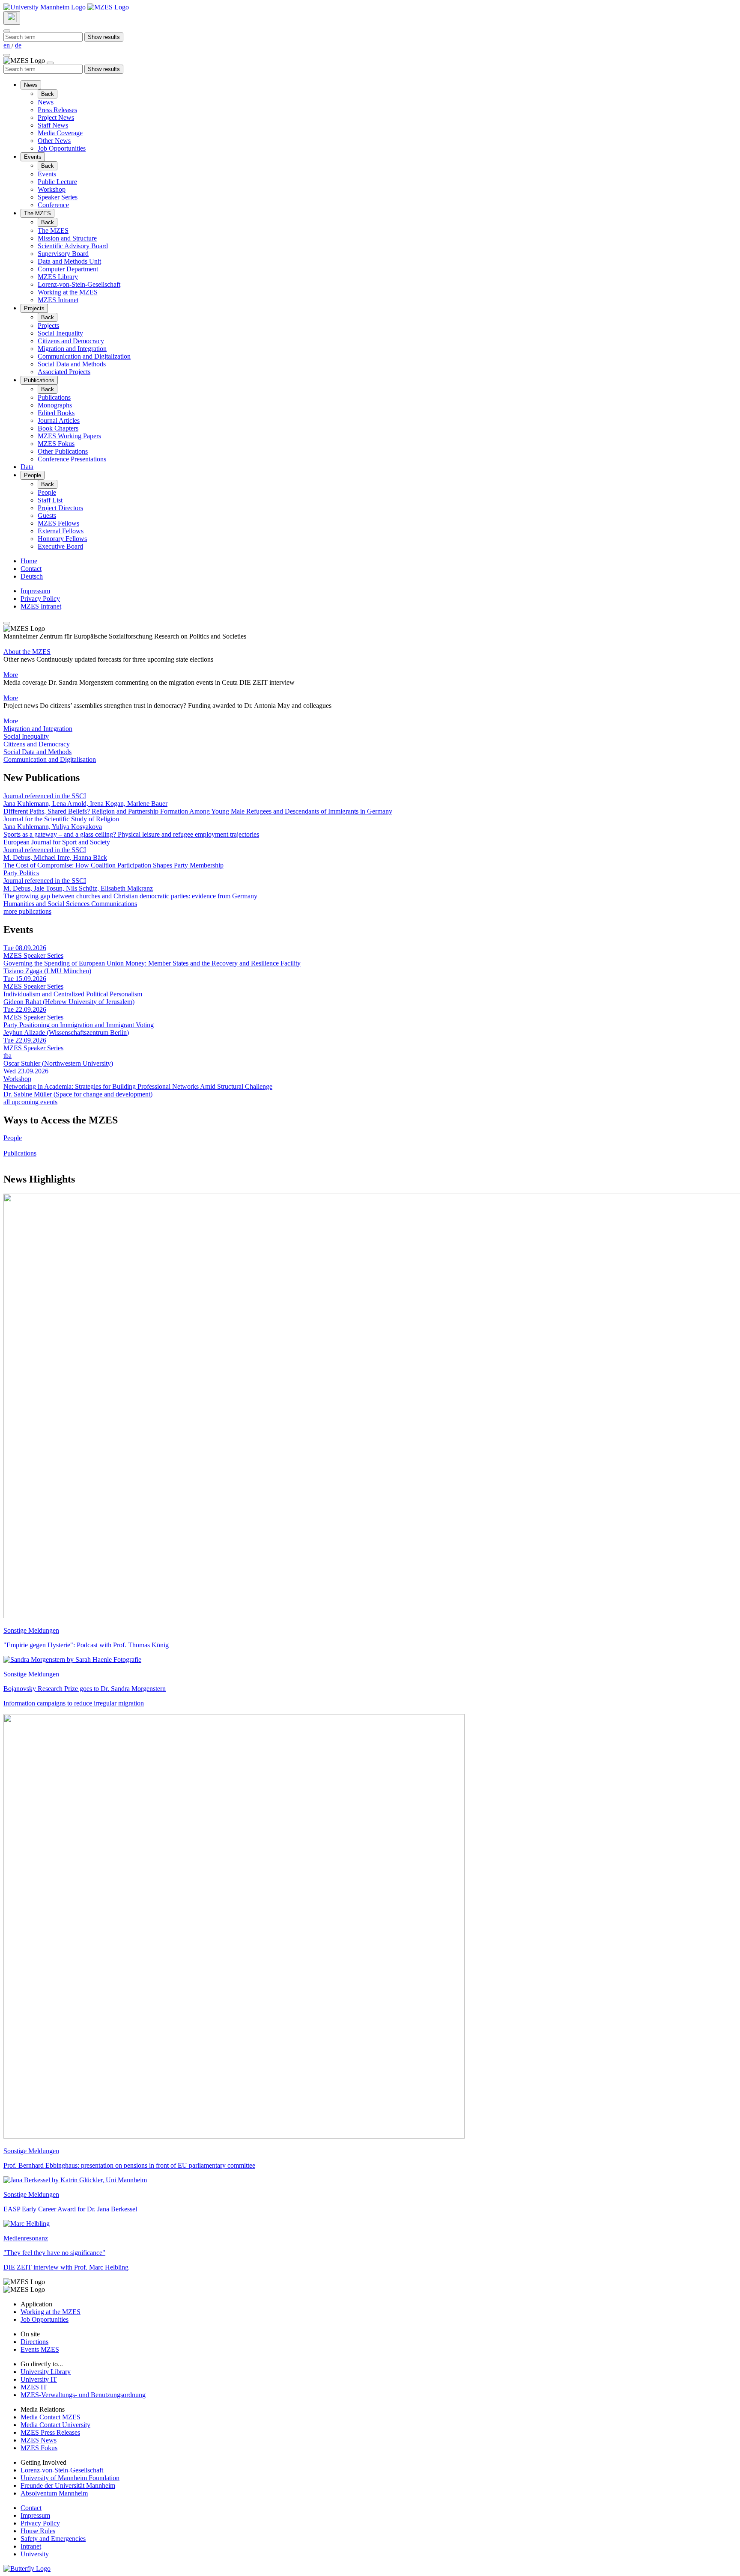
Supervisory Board (63, 254)
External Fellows (61, 531)
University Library (46, 2372)
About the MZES (27, 652)
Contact (31, 569)
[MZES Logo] (108, 7)
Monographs (55, 405)
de (18, 45)
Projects (34, 308)
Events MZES (40, 2349)
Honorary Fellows (62, 539)
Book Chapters (58, 428)
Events (33, 157)
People (33, 475)
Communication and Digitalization (84, 356)
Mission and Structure (67, 238)
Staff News (53, 125)
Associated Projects (64, 372)
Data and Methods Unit (69, 261)
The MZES (37, 213)
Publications (39, 380)
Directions (34, 2342)
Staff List (50, 500)
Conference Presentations (72, 459)
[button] (370, 729)
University (35, 2554)
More (11, 675)
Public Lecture (57, 182)
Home (29, 561)
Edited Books (56, 413)
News (31, 85)
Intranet (31, 2546)
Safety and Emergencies (53, 2539)
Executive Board (60, 546)
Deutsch (32, 576)
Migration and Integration (72, 349)
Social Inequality (60, 333)
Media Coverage (60, 133)
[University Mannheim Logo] (45, 7)
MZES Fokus (56, 444)
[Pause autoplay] (7, 623)
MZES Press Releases (50, 2432)
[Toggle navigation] (7, 55)
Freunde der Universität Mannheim (68, 2485)
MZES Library (58, 277)
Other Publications (63, 451)
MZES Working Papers (69, 436)
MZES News (39, 2440)
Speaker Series (58, 197)
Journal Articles (59, 420)
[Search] (12, 18)
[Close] (7, 31)
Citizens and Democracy (71, 341)
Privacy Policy (40, 599)
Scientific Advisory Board (73, 246)
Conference (53, 205)
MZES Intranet (58, 300)
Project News (56, 117)
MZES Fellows (58, 523)
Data (27, 467)
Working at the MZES (68, 292)
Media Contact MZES (51, 2417)
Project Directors (60, 508)
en (7, 45)
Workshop (52, 189)
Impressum (35, 591)
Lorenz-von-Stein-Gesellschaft (79, 284)
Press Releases (57, 110)
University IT (39, 2379)
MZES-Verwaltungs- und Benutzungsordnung (83, 2395)
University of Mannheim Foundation (70, 2478)
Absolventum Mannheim (54, 2493)
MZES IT (34, 2387)
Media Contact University (55, 2425)
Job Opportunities (62, 148)
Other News (54, 141)
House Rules (38, 2531)
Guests (47, 515)
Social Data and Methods (72, 364)
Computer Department (68, 269)
